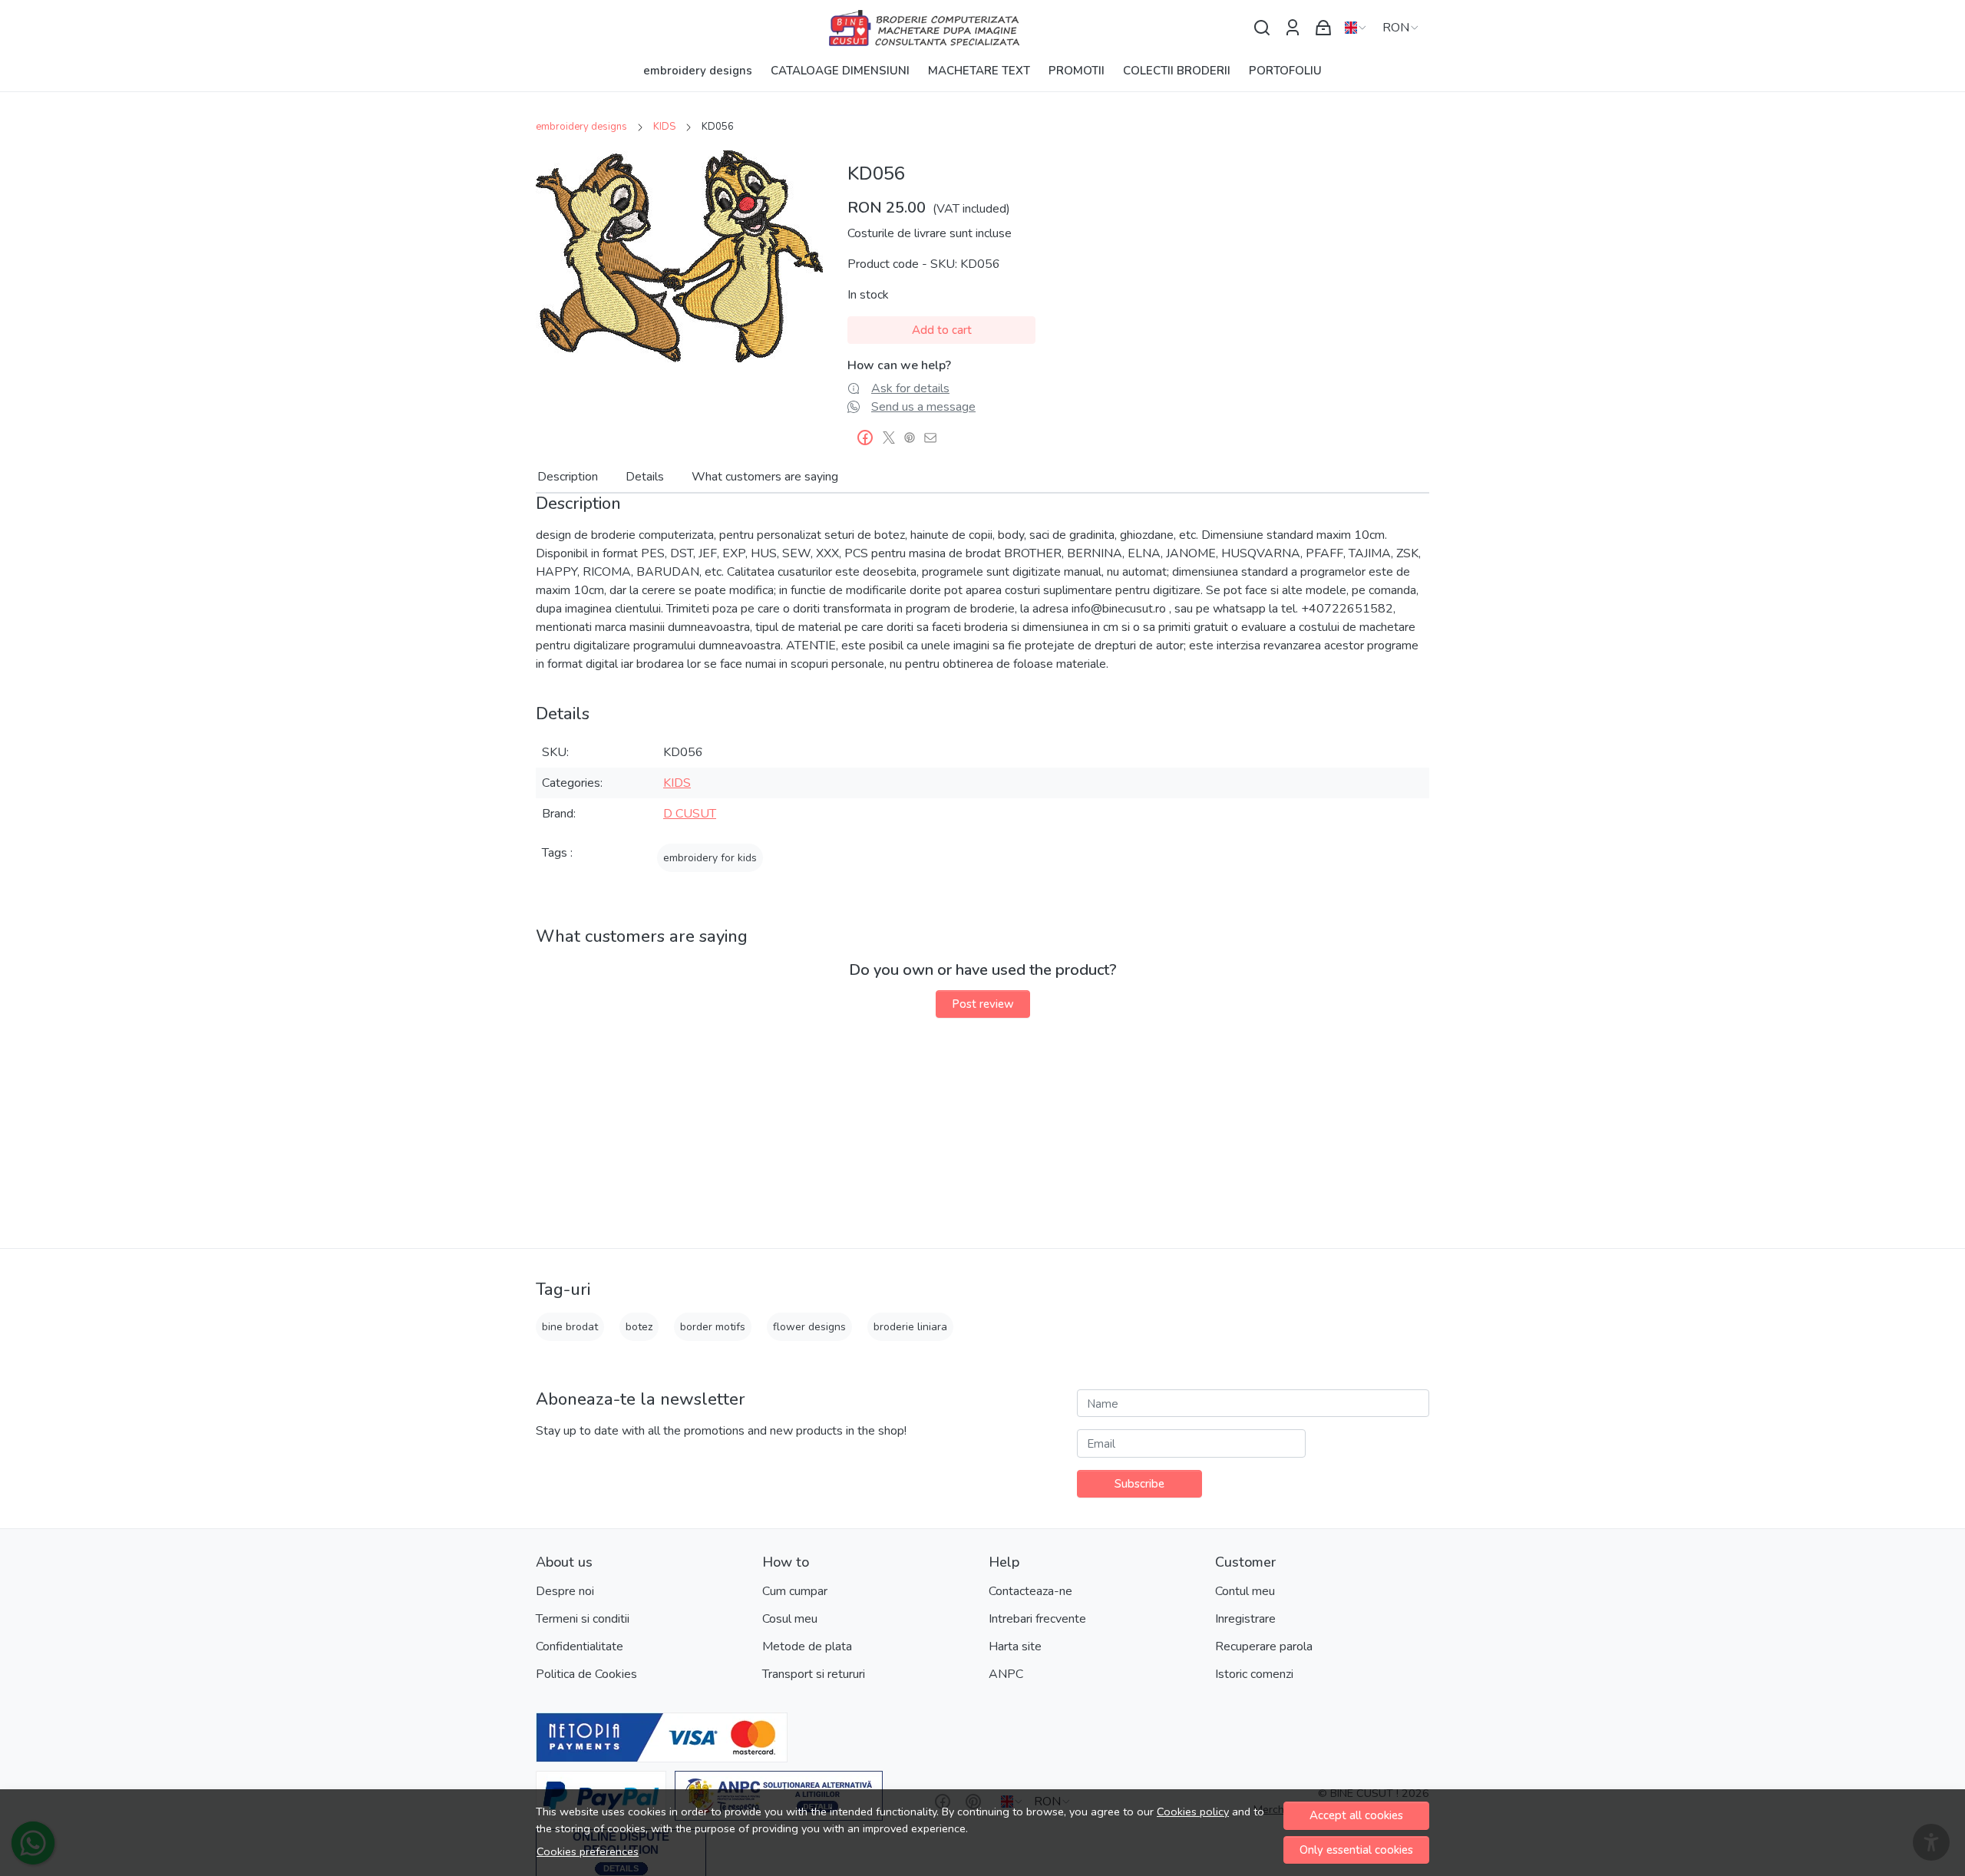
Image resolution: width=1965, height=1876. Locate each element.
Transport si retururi (814, 1674)
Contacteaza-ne (1030, 1591)
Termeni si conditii (583, 1619)
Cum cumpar (795, 1591)
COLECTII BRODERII (1177, 71)
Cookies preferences (588, 1851)
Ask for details (910, 388)
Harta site (1015, 1646)
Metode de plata (807, 1646)
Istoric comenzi (1254, 1674)
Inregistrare (1245, 1619)
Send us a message (923, 407)
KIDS (664, 127)
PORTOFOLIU (1285, 71)
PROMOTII (1077, 71)
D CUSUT (690, 814)
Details (645, 477)
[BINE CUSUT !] (982, 28)
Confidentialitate (580, 1646)
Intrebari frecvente (1037, 1619)
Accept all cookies (1356, 1815)
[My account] (1293, 28)
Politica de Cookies (586, 1674)
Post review (983, 1004)
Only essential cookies (1356, 1850)
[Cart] (1323, 28)
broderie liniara (910, 1327)
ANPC (1006, 1674)
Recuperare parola (1264, 1646)
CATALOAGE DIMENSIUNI (840, 71)
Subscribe (1139, 1484)
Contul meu (1245, 1591)
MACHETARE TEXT (979, 71)
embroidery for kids (710, 858)
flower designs (809, 1327)
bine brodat (570, 1327)
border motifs (713, 1327)
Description (568, 477)
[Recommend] (935, 438)
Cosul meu (790, 1619)
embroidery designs (698, 71)
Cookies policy (1193, 1812)
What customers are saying (765, 477)
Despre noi (565, 1591)
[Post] (893, 438)
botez (639, 1327)
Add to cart (942, 330)
